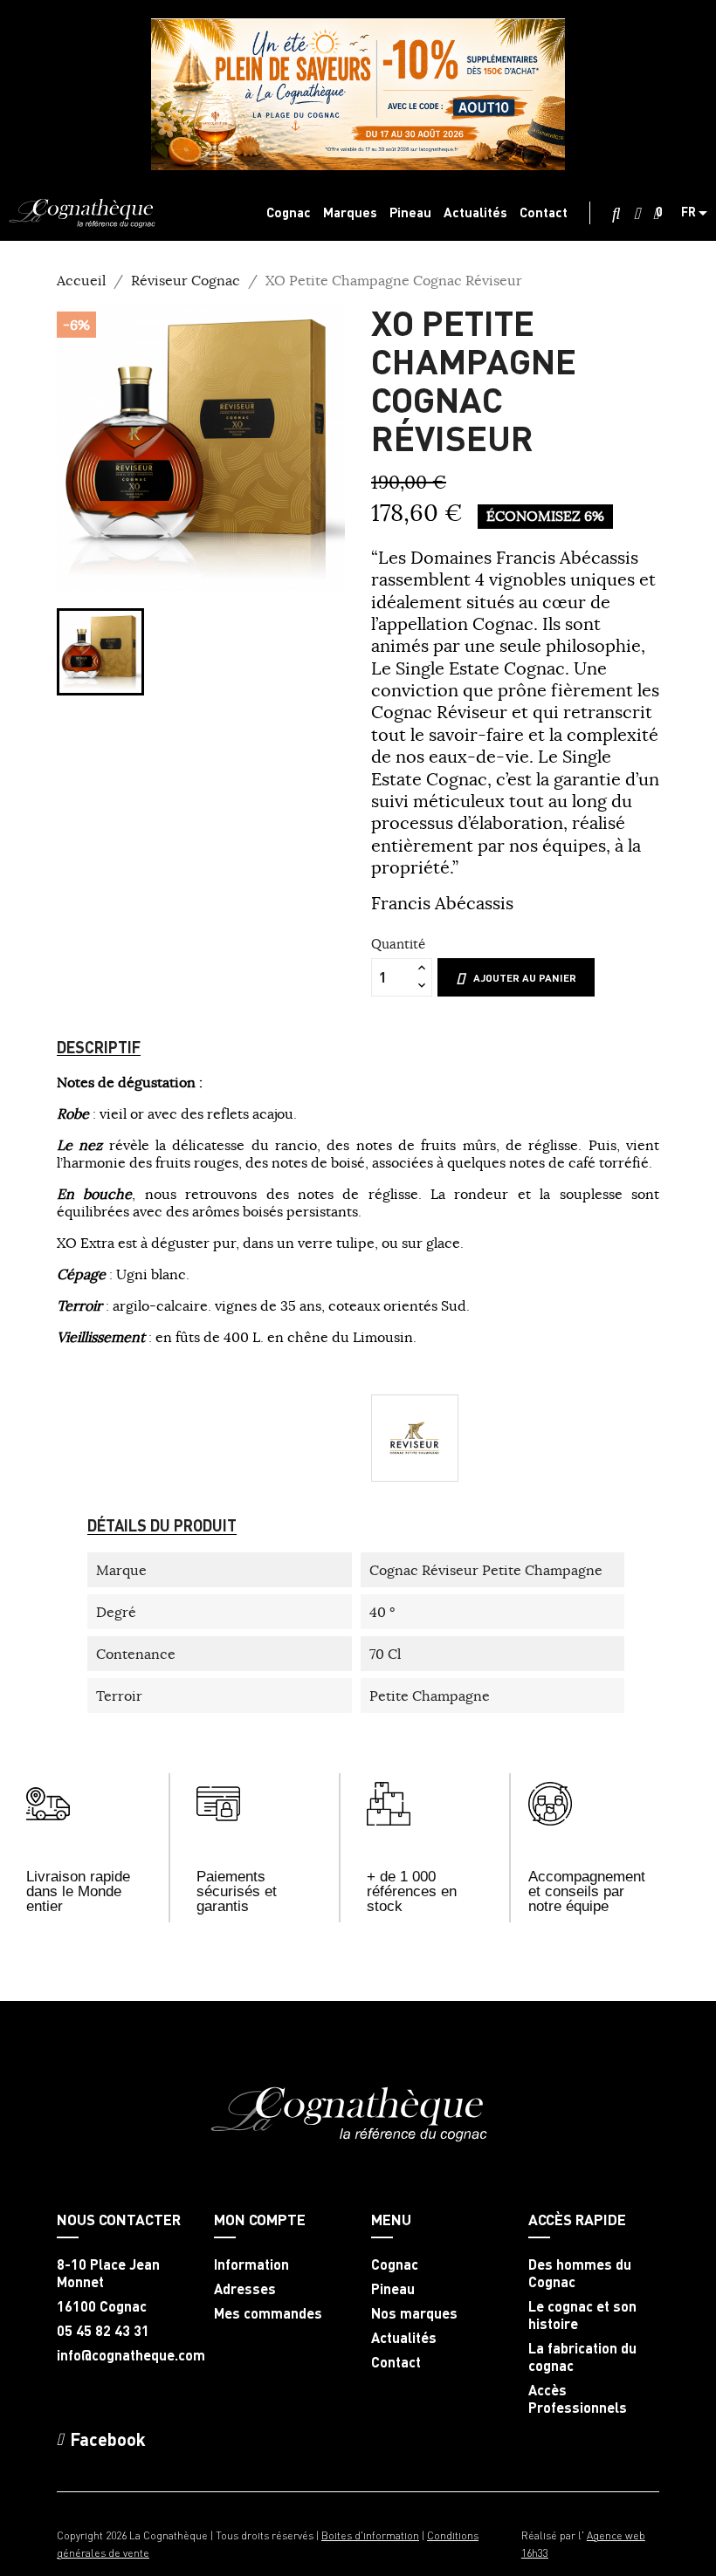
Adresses (245, 2289)
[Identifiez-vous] (637, 214)
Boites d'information (370, 2535)
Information (251, 2264)
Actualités (404, 2338)
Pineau (393, 2289)
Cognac (395, 2264)
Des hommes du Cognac (580, 2273)
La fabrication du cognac (582, 2357)
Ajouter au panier (525, 978)
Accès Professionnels (578, 2399)
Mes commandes (268, 2313)
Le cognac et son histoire (582, 2315)
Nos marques (414, 2313)
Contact (396, 2362)
